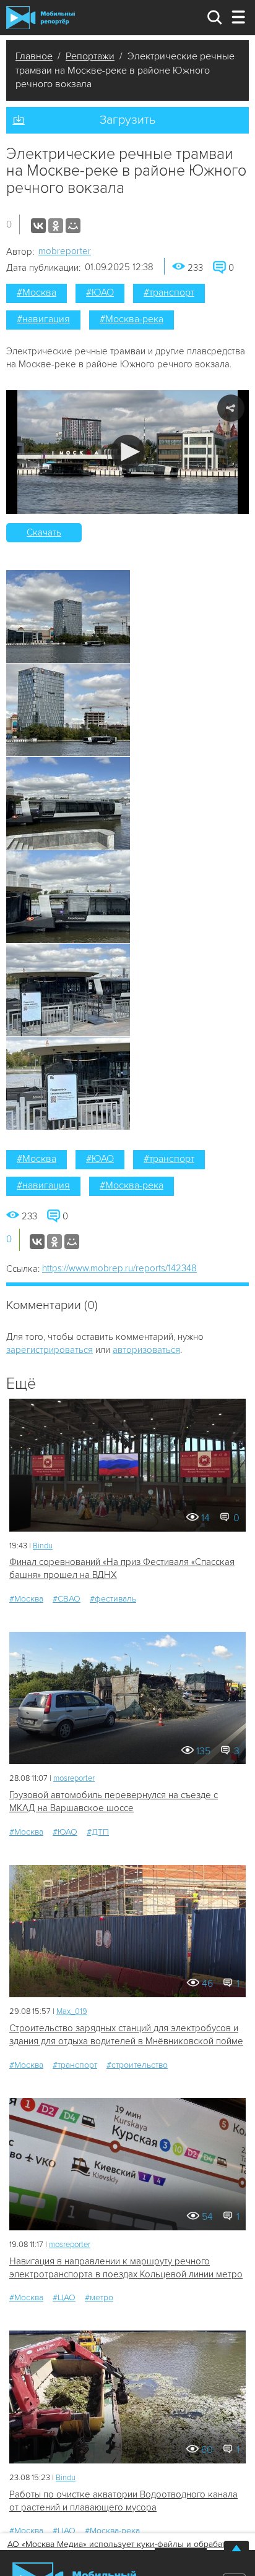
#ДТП (98, 1832)
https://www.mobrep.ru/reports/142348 (119, 1268)
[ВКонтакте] (38, 226)
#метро (99, 2297)
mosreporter (74, 1778)
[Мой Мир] (73, 226)
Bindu (43, 1546)
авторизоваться (146, 1350)
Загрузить (127, 120)
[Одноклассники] (56, 226)
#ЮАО (100, 292)
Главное (34, 56)
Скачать (44, 532)
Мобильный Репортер (41, 17)
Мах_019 (72, 2011)
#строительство (137, 2065)
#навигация (43, 319)
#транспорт (169, 292)
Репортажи (90, 56)
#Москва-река (132, 319)
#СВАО (67, 1599)
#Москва (37, 292)
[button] (128, 452)
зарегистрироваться (50, 1350)
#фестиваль (113, 1599)
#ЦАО (64, 2297)
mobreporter (65, 251)
